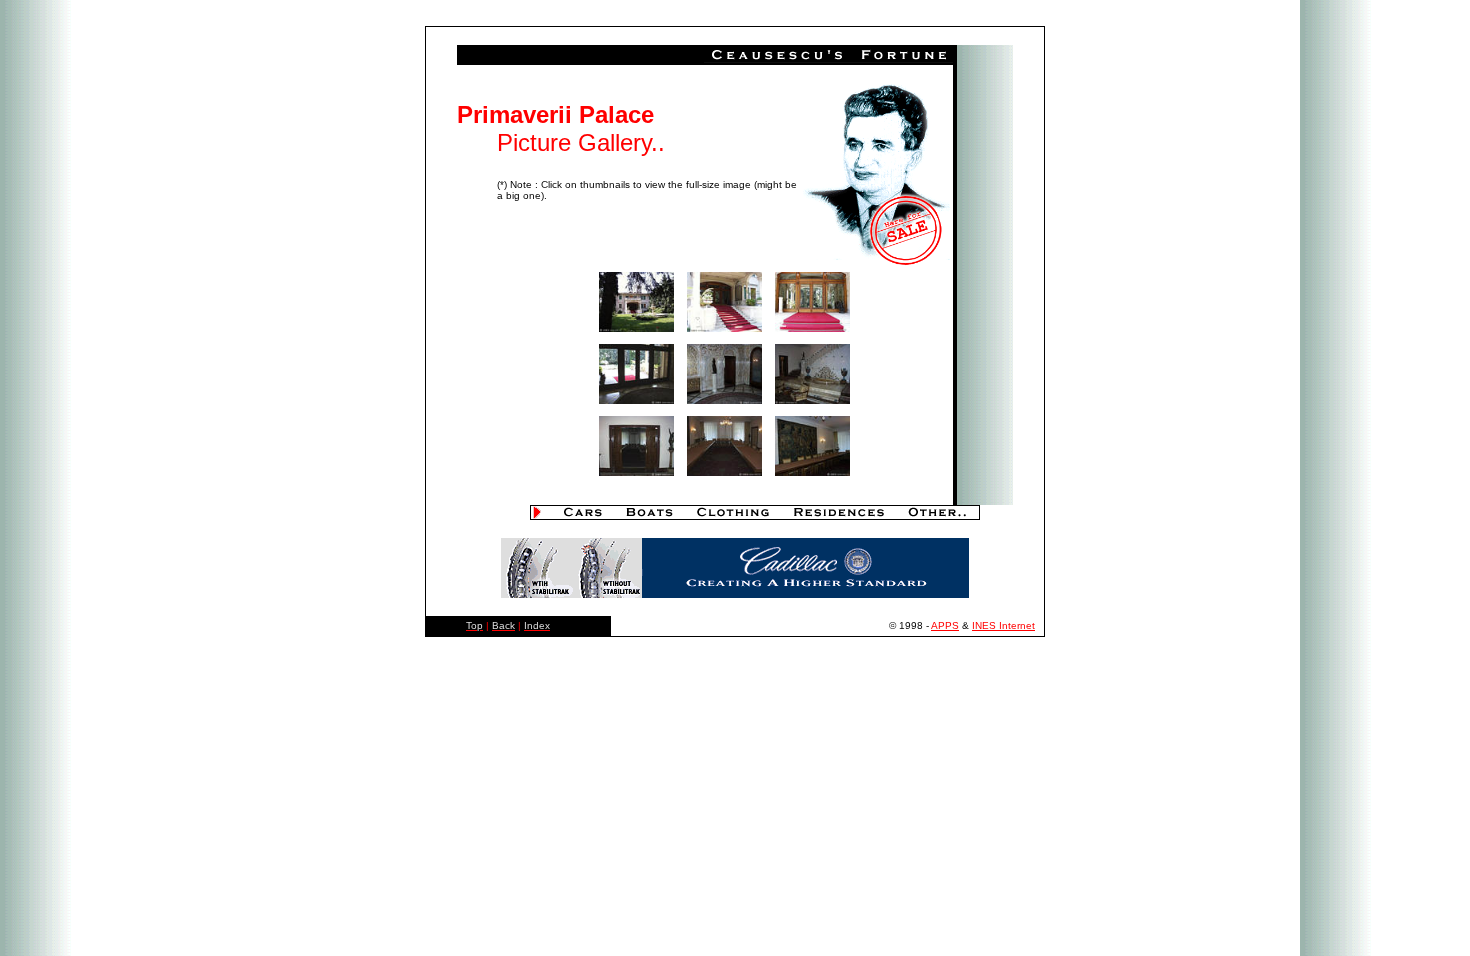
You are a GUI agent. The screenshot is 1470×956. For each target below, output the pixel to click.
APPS (945, 625)
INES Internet (1003, 625)
